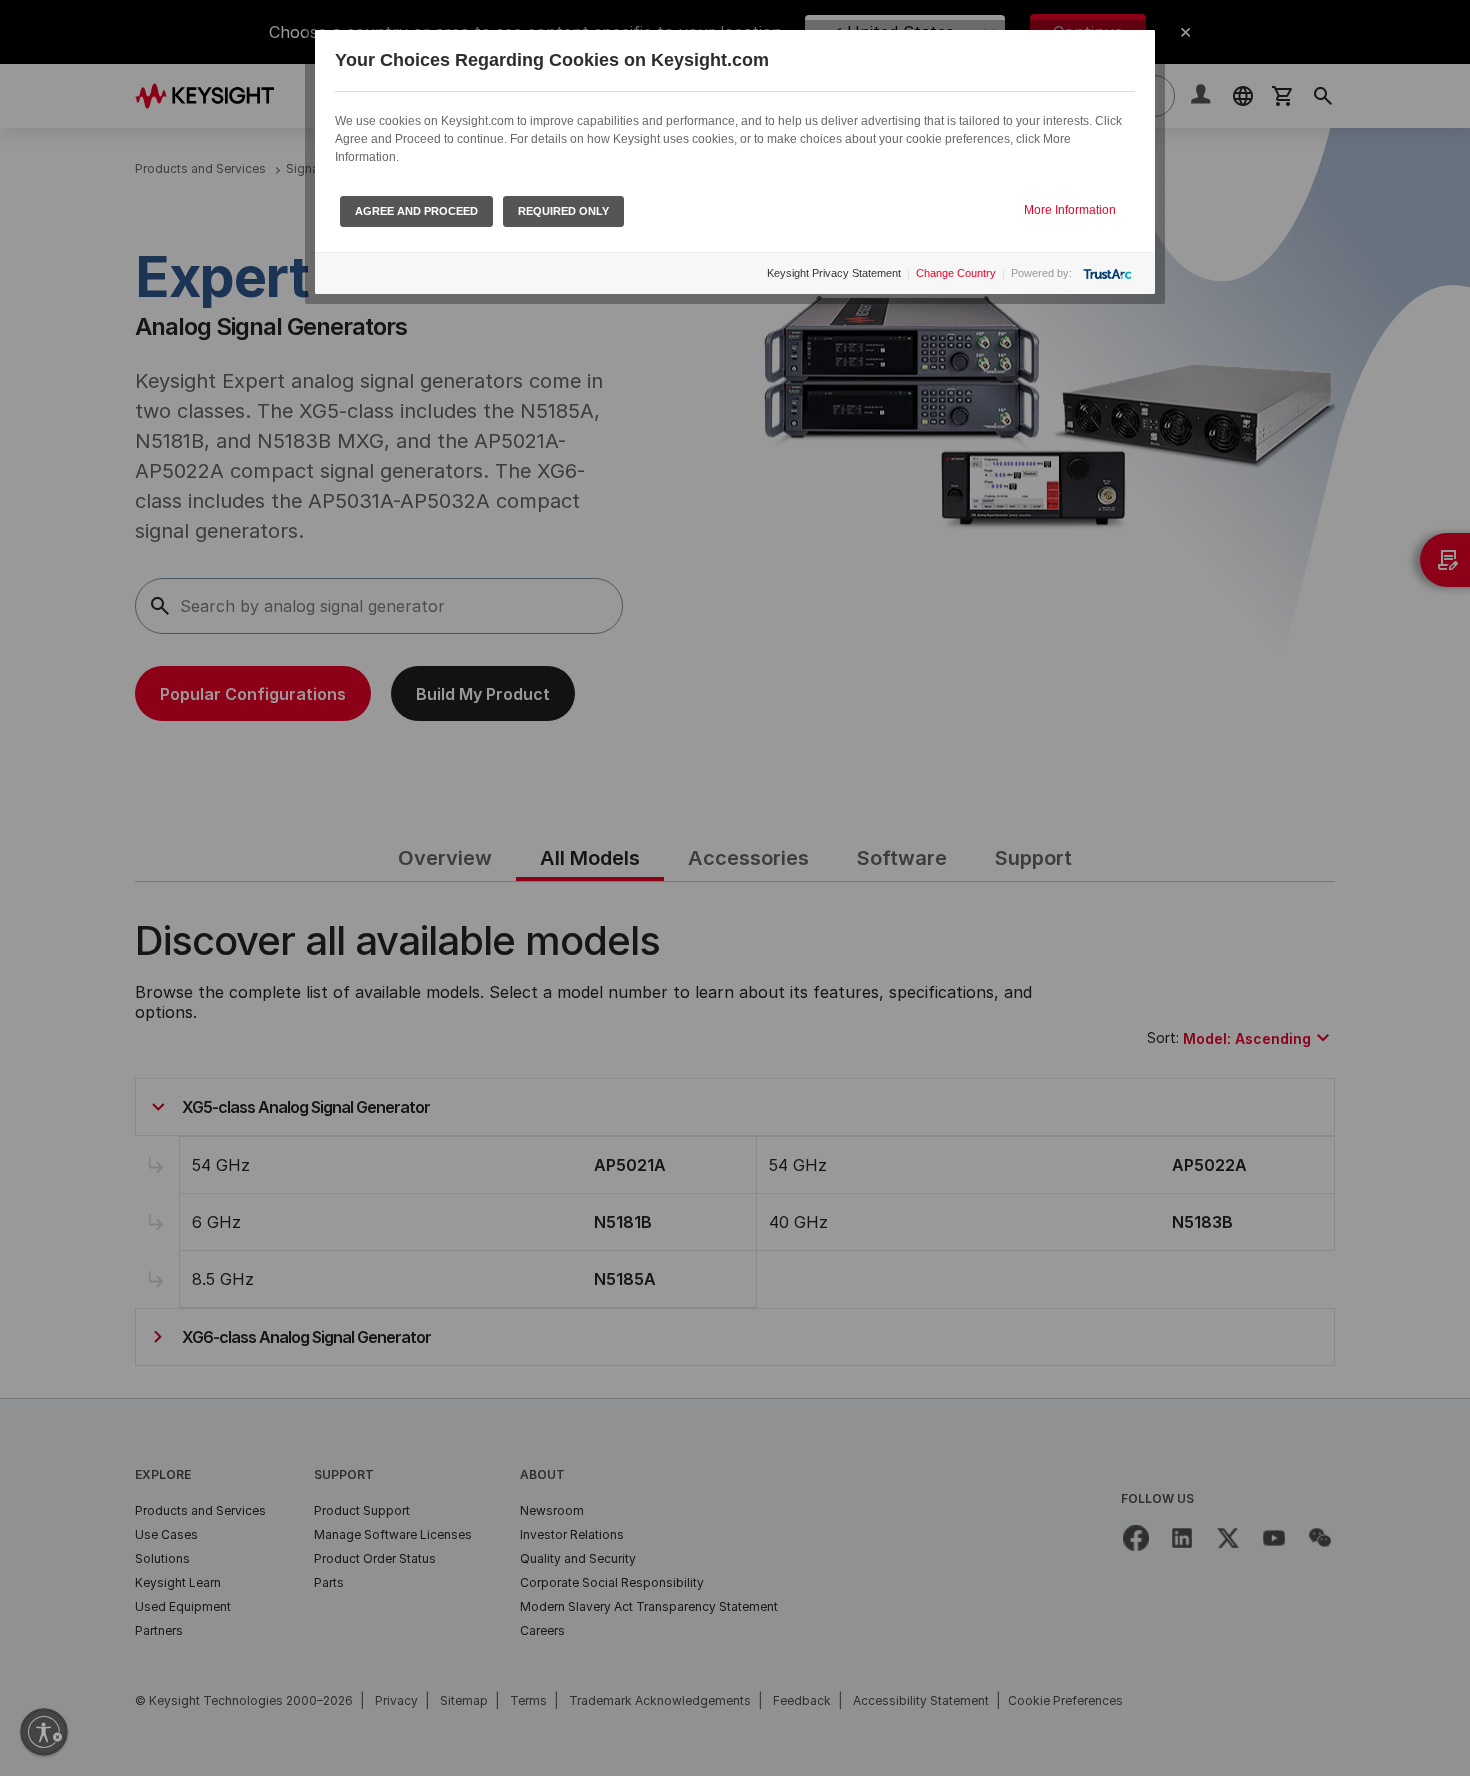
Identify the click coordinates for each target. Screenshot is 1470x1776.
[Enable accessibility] (44, 1732)
